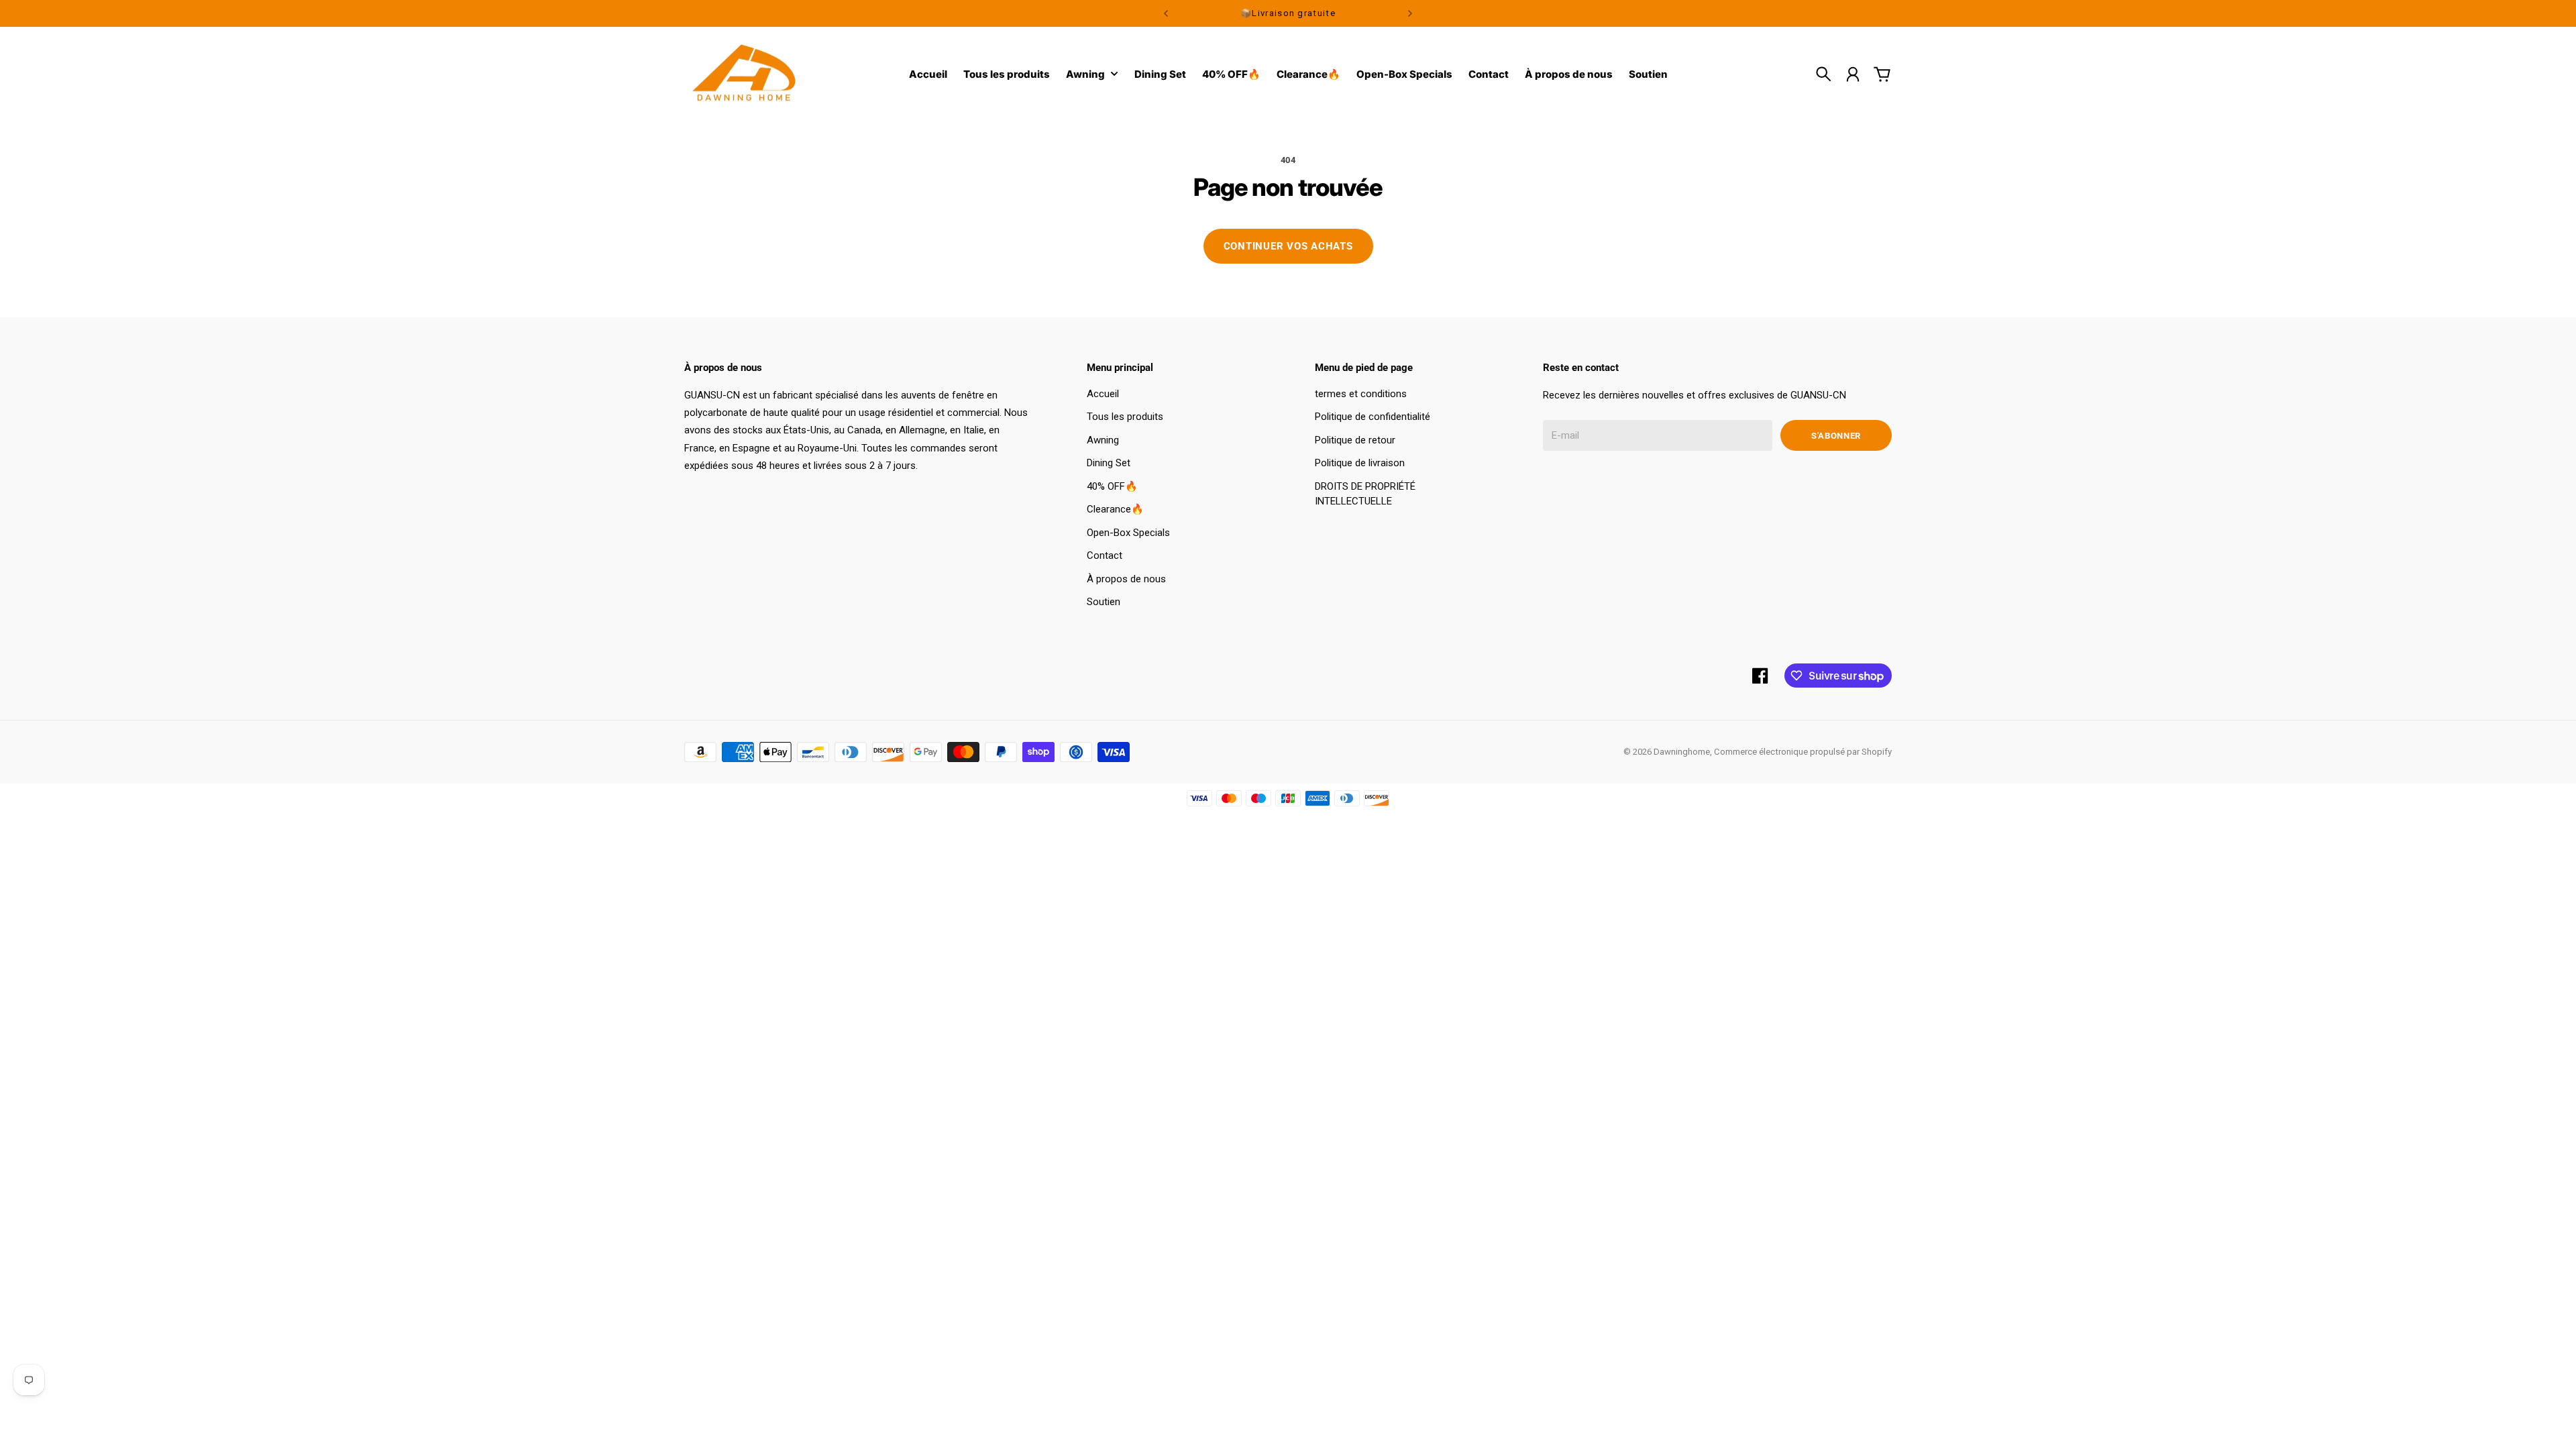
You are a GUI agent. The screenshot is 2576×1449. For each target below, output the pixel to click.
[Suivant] (1410, 13)
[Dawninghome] (745, 74)
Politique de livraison (1360, 463)
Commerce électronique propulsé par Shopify (1803, 752)
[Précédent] (1166, 13)
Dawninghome (1682, 752)
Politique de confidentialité (1373, 417)
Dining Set (1109, 463)
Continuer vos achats (1288, 246)
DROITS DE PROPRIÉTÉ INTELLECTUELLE (1365, 494)
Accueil (1103, 394)
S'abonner (1836, 436)
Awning (1085, 75)
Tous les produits (1125, 417)
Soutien (1104, 602)
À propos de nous (1126, 579)
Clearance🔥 (1115, 509)
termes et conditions (1361, 394)
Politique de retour (1355, 440)
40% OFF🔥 (1112, 486)
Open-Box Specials (1128, 533)
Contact (1105, 555)
